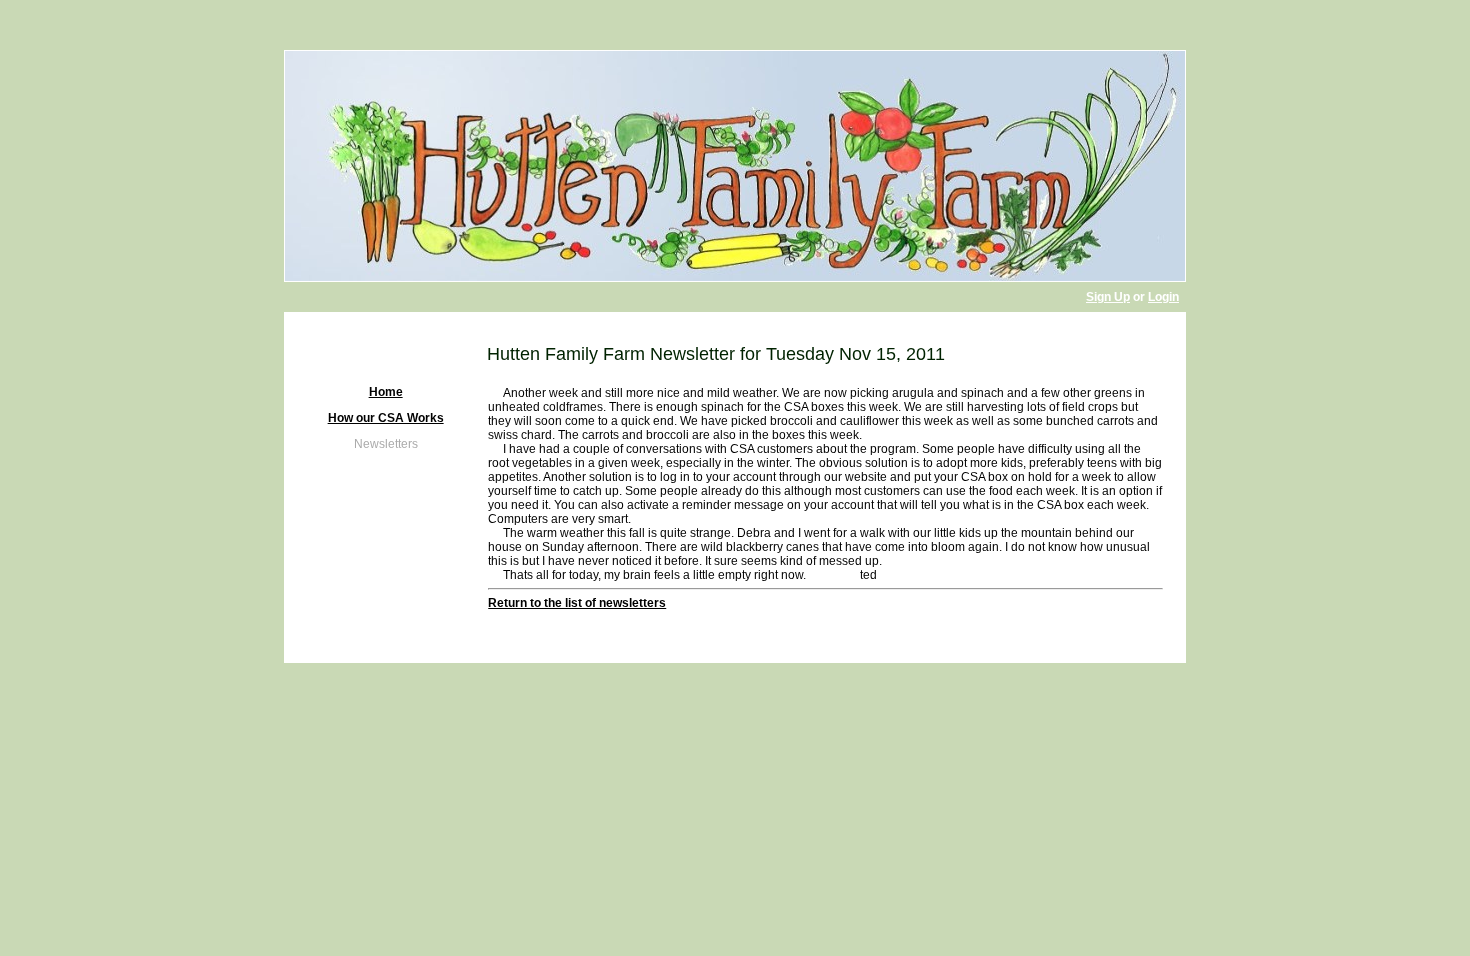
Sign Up (1108, 297)
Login (1163, 297)
